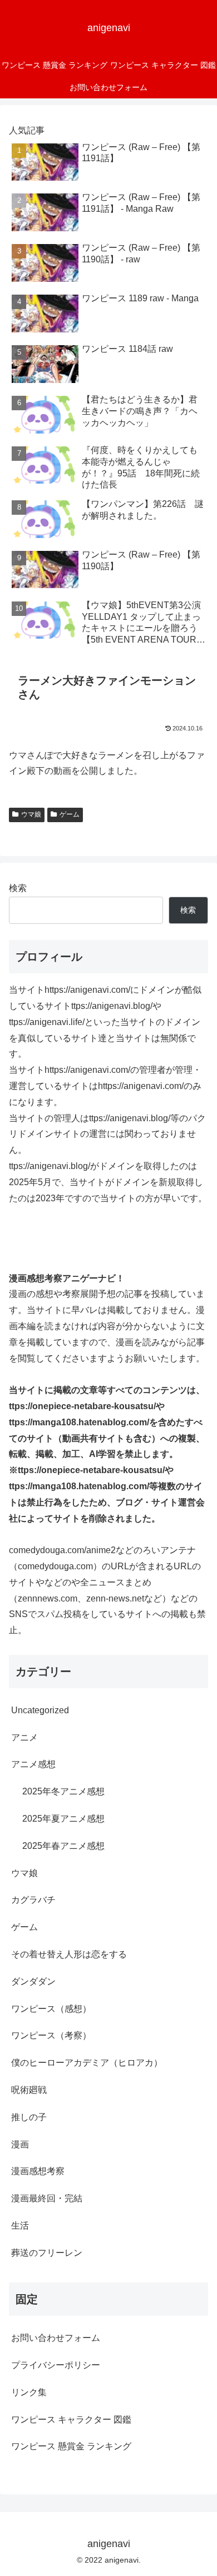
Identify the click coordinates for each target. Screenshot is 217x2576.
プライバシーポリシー (56, 2365)
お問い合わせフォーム (56, 2338)
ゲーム (70, 814)
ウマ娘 (31, 814)
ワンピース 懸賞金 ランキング (71, 2446)
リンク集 (29, 2392)
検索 (18, 888)
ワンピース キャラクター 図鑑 (71, 2420)
